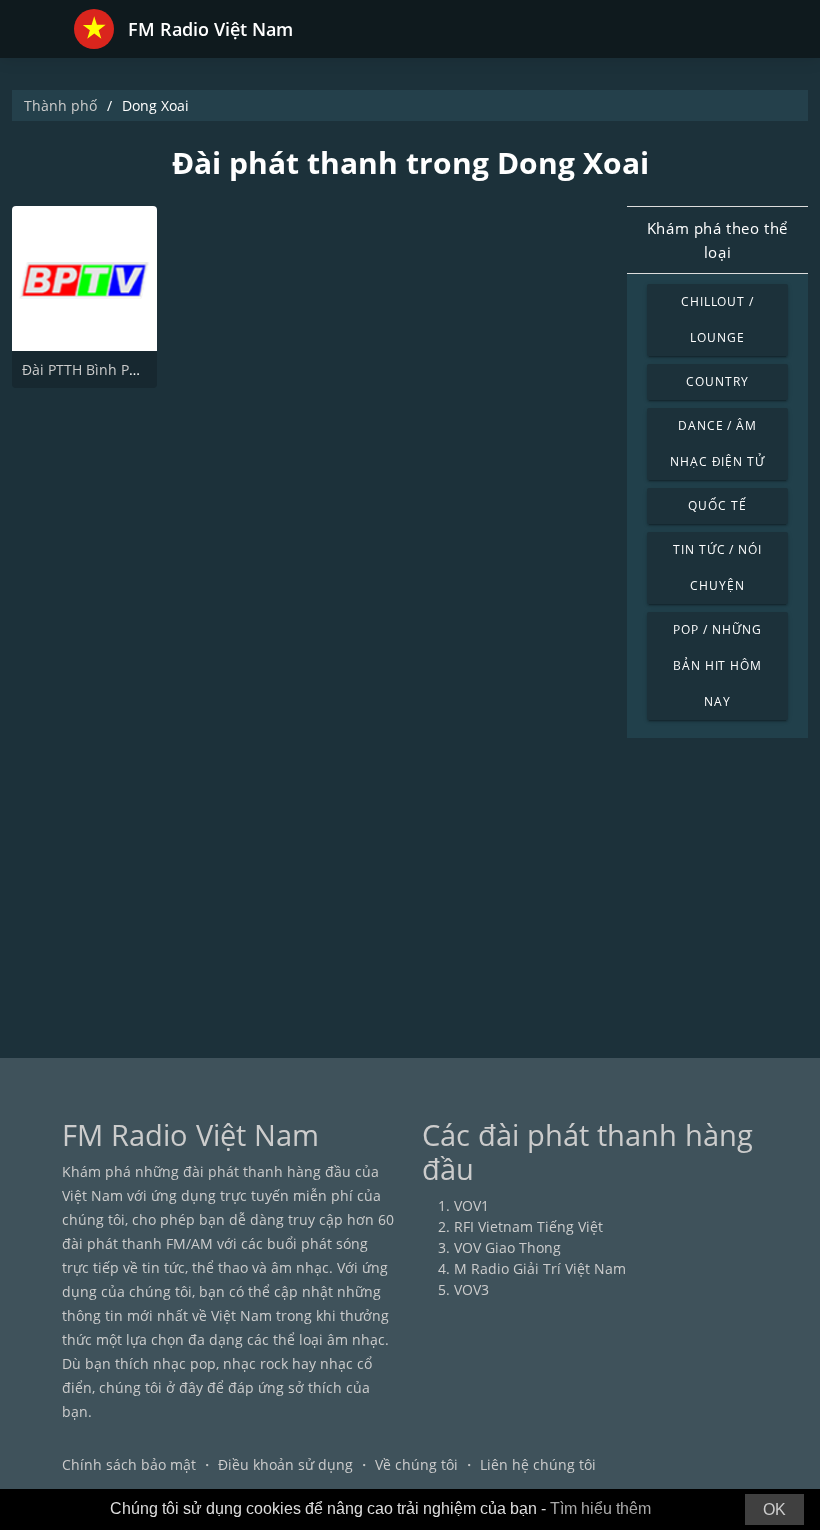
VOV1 (471, 1205)
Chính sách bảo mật (129, 1464)
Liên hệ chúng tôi (538, 1464)
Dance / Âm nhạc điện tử (718, 443)
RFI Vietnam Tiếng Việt (528, 1226)
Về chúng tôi (416, 1464)
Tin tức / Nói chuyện (717, 567)
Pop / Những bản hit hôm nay (718, 665)
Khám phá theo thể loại (717, 240)
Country (717, 381)
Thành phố (60, 105)
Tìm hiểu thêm (600, 1508)
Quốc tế (717, 505)
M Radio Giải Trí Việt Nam (540, 1268)
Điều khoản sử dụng (285, 1464)
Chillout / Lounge (718, 319)
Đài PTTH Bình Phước (92, 369)
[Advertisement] (410, 888)
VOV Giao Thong (507, 1247)
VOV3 (471, 1289)
